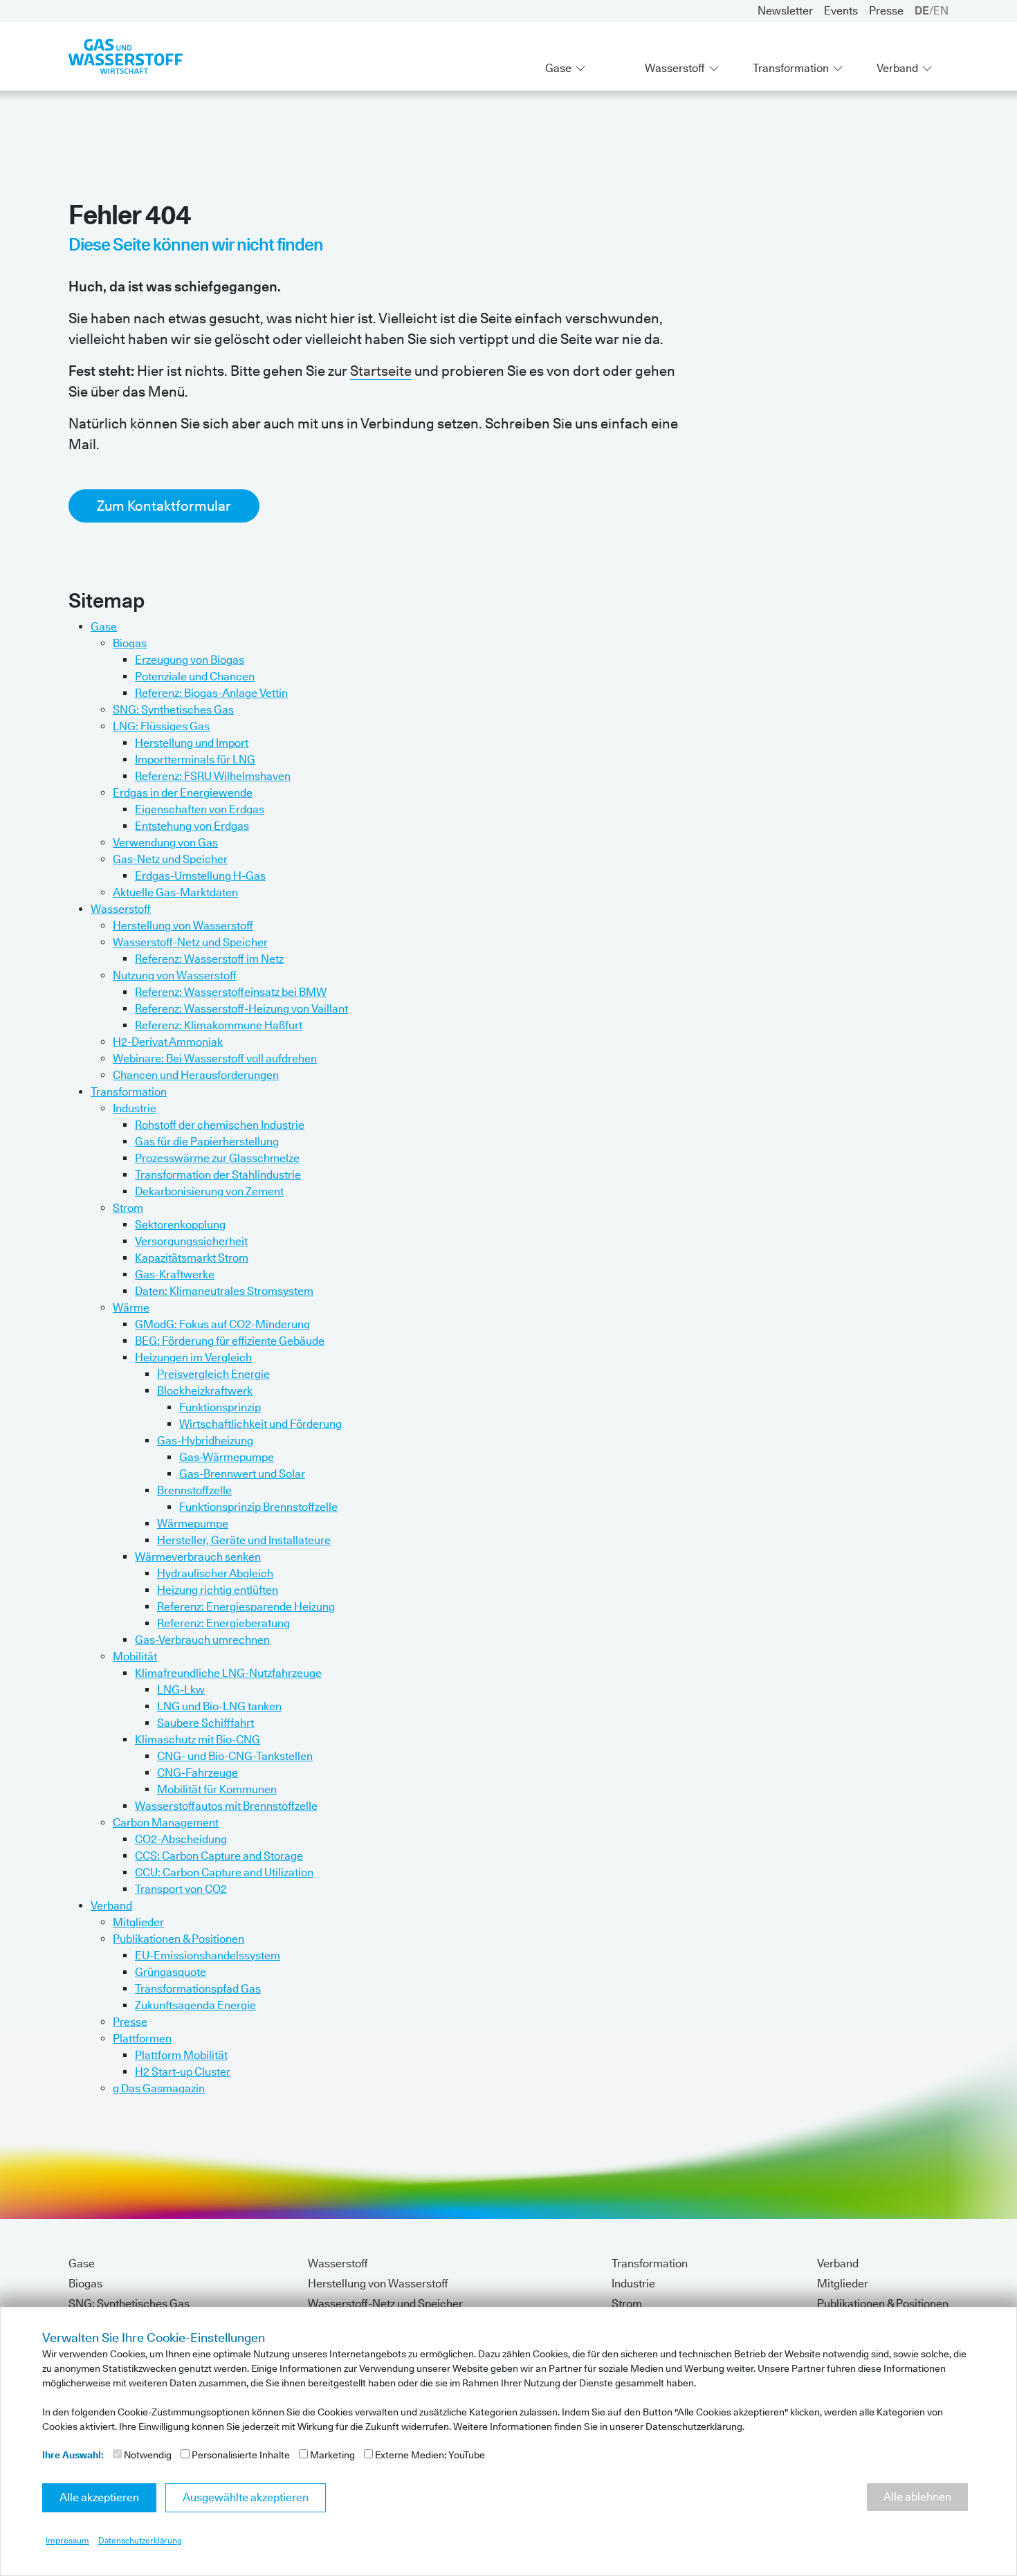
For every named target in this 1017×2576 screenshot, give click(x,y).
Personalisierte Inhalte (240, 2455)
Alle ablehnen (917, 2497)
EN (941, 11)
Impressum (67, 2540)
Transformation (791, 68)
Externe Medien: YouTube (429, 2455)
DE (922, 11)
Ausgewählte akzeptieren (246, 2497)
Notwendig (147, 2455)
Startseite (381, 371)
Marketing (331, 2455)
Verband (897, 68)
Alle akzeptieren (99, 2497)
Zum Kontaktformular (164, 506)
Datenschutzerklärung (140, 2540)
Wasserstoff (675, 68)
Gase (558, 68)
